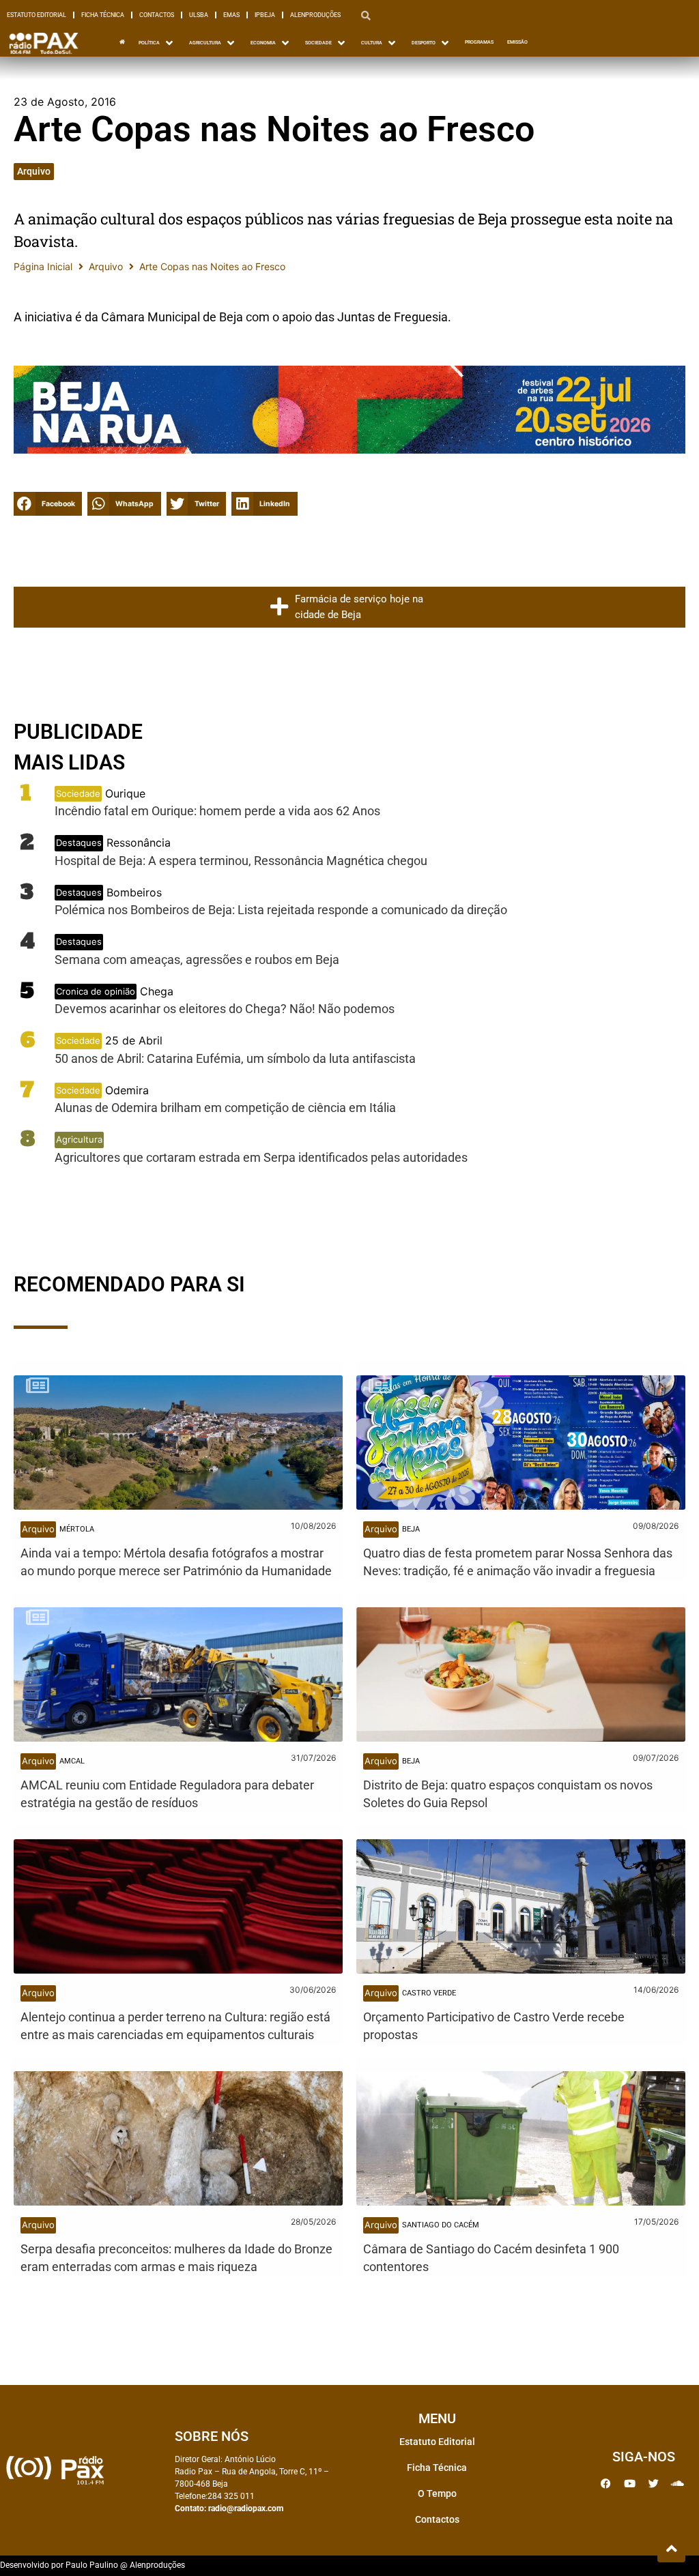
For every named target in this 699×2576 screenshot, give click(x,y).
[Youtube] (629, 2484)
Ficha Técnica (103, 15)
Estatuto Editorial (37, 15)
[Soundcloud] (677, 2484)
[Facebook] (605, 2484)
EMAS (231, 15)
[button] (48, 504)
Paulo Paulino (92, 2565)
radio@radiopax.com (246, 2508)
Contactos (157, 15)
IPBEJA (265, 15)
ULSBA (199, 15)
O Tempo (437, 2493)
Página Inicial (43, 266)
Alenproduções (315, 15)
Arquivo (34, 171)
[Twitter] (653, 2484)
